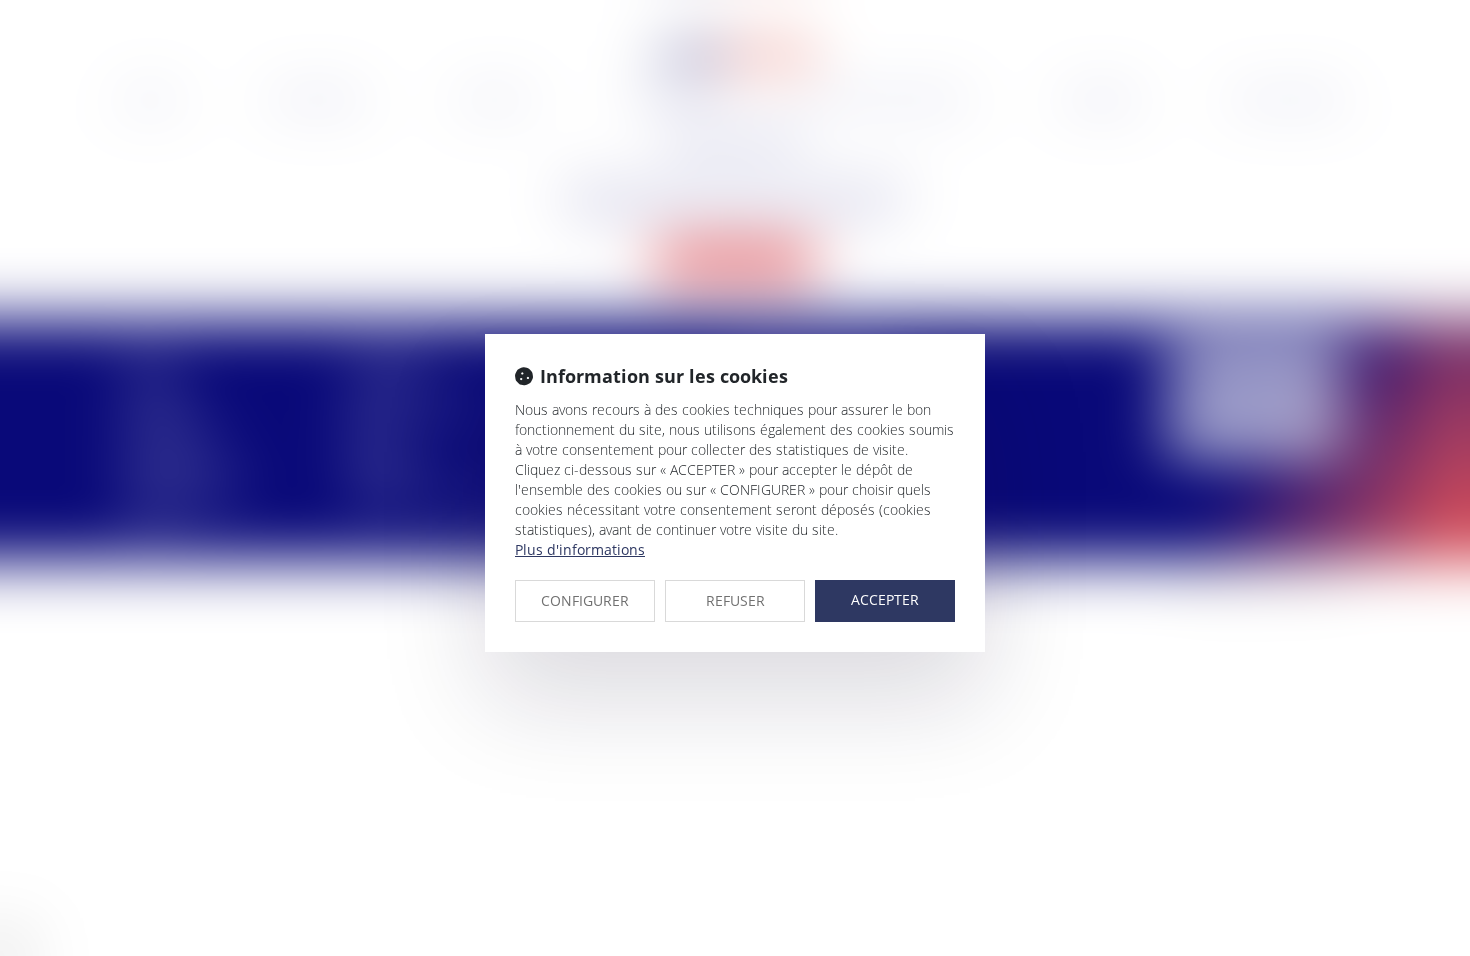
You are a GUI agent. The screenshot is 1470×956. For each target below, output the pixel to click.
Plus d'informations (580, 549)
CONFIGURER (585, 600)
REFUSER (735, 600)
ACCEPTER (885, 599)
